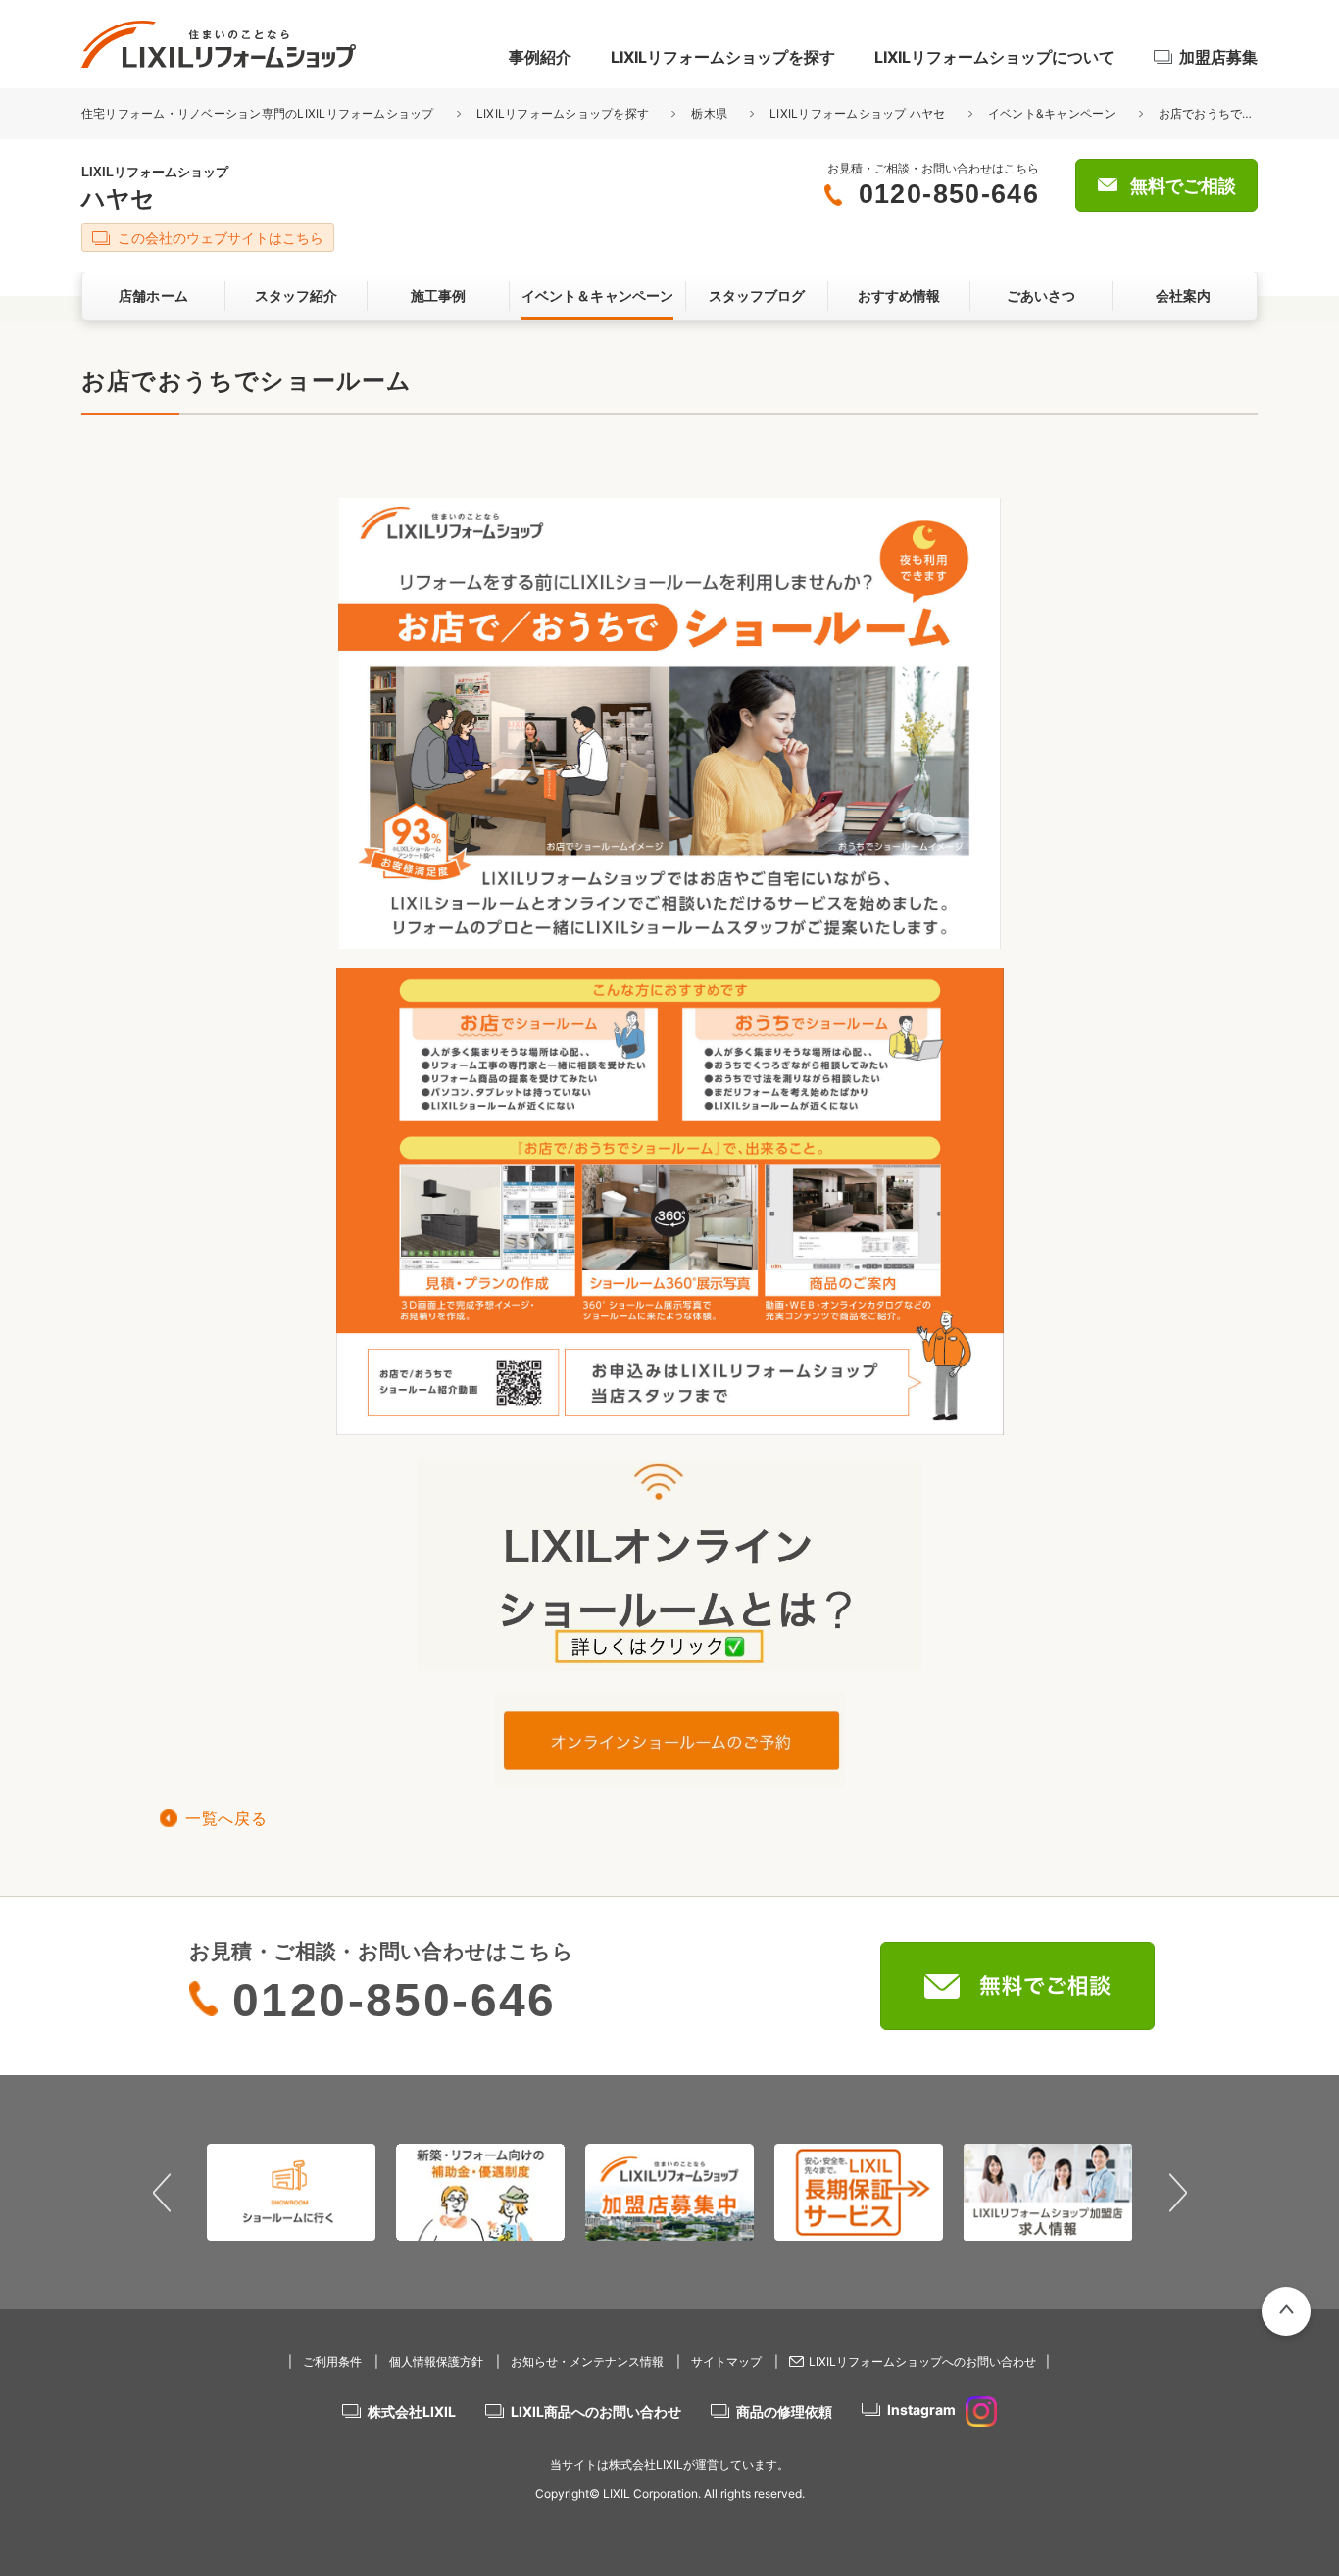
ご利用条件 (332, 2362)
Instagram (921, 2410)
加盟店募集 (1218, 57)
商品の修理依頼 (784, 2412)
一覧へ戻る (226, 1819)
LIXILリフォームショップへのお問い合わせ (922, 2362)
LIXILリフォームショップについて (994, 57)
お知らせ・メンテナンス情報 (587, 2362)
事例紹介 (540, 57)
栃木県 (709, 113)
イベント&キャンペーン (1052, 113)
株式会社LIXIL (412, 2412)
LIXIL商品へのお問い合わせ (596, 2412)
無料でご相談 (1183, 186)
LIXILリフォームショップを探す (723, 57)
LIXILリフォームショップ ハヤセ (857, 113)
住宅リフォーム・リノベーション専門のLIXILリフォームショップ (259, 113)
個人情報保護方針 (436, 2362)
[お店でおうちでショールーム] (669, 1661)
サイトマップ (726, 2362)
